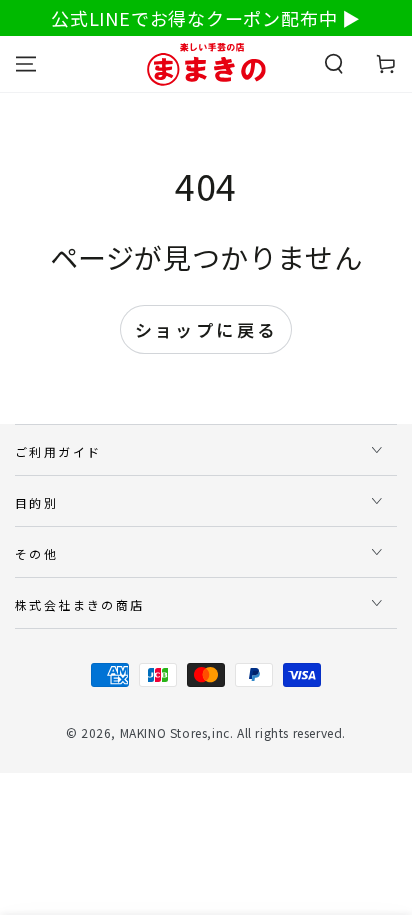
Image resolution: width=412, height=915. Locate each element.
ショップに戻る (206, 329)
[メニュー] (26, 64)
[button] (334, 64)
